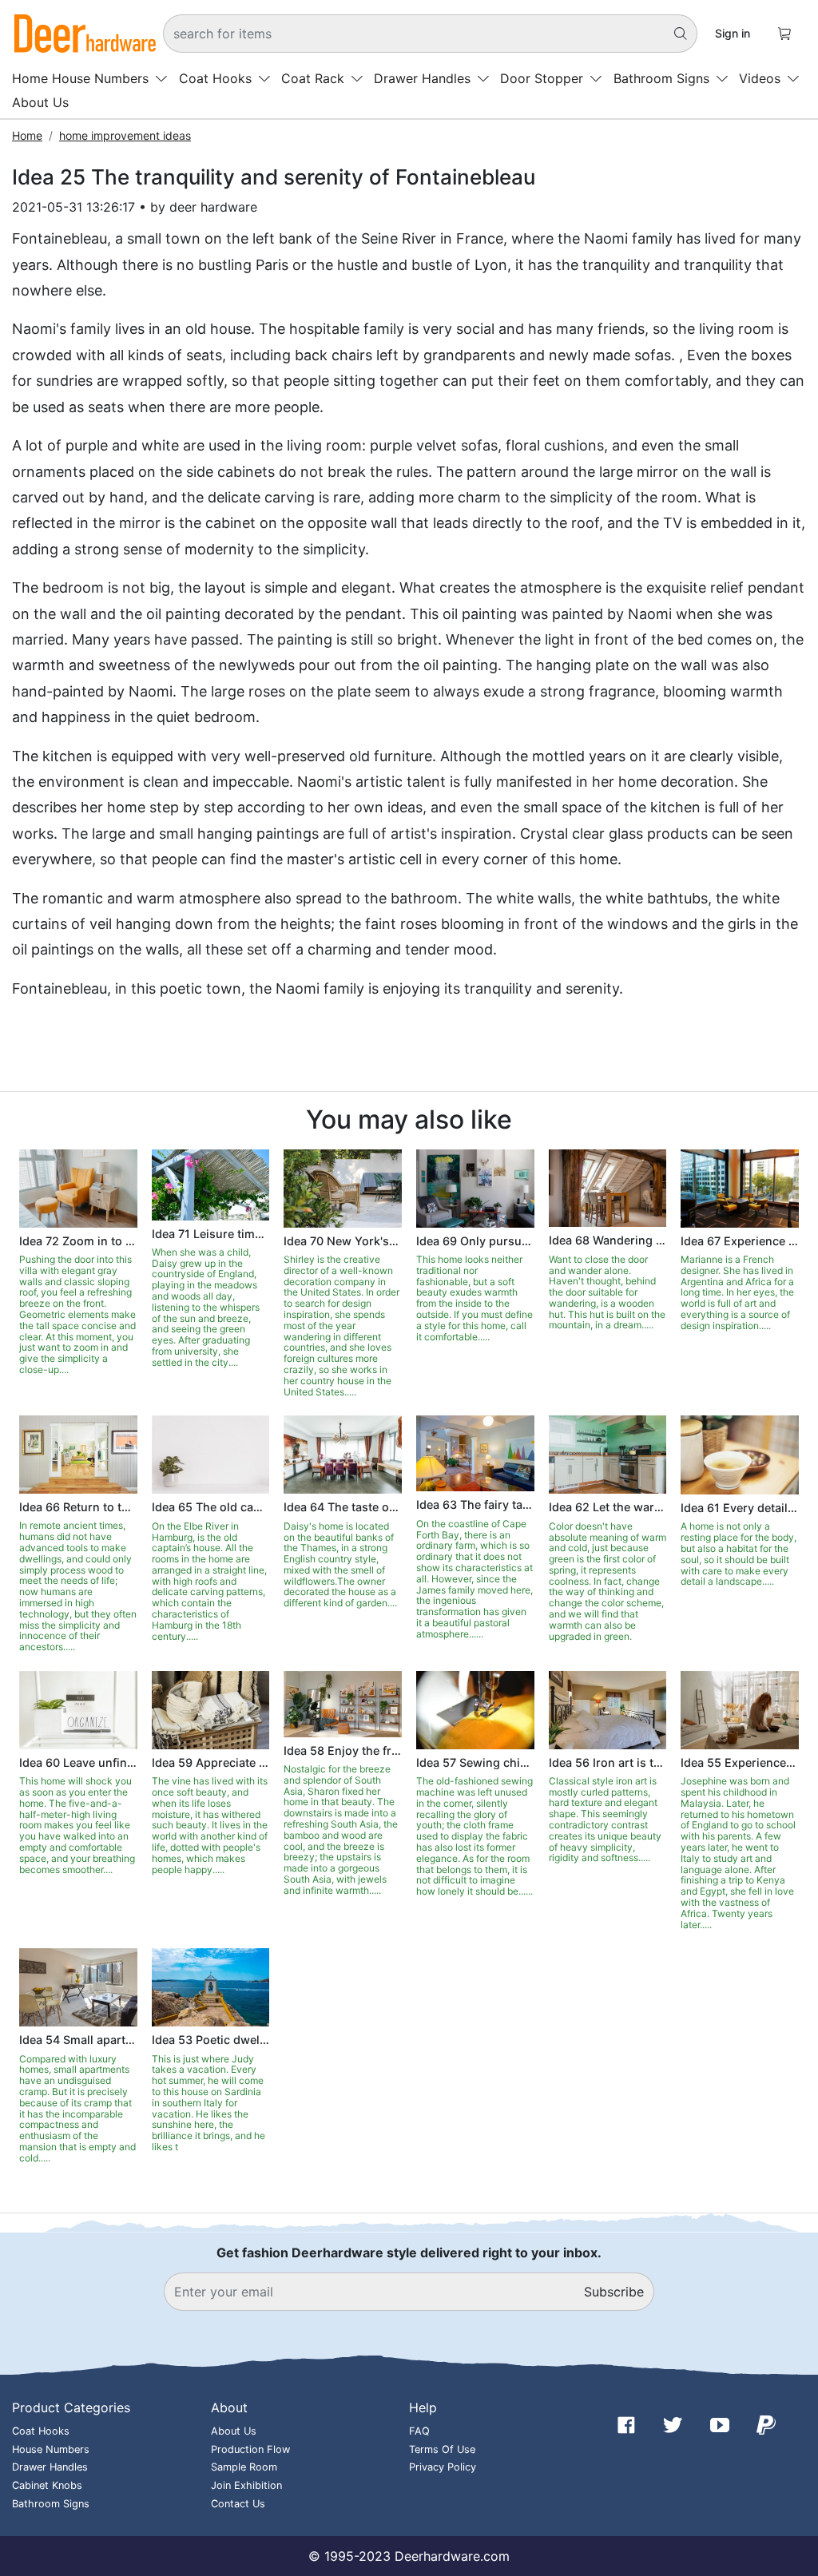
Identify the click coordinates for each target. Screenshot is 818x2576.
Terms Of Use (442, 2449)
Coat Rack (313, 78)
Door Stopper (542, 78)
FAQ (419, 2431)
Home (30, 78)
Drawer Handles (422, 78)
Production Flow (250, 2449)
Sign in (733, 33)
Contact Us (238, 2504)
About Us (40, 102)
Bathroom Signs (661, 78)
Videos (760, 78)
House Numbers (100, 78)
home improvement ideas (125, 135)
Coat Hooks (215, 78)
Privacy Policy (443, 2467)
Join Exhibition (246, 2485)
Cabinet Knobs (47, 2485)
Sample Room (244, 2467)
